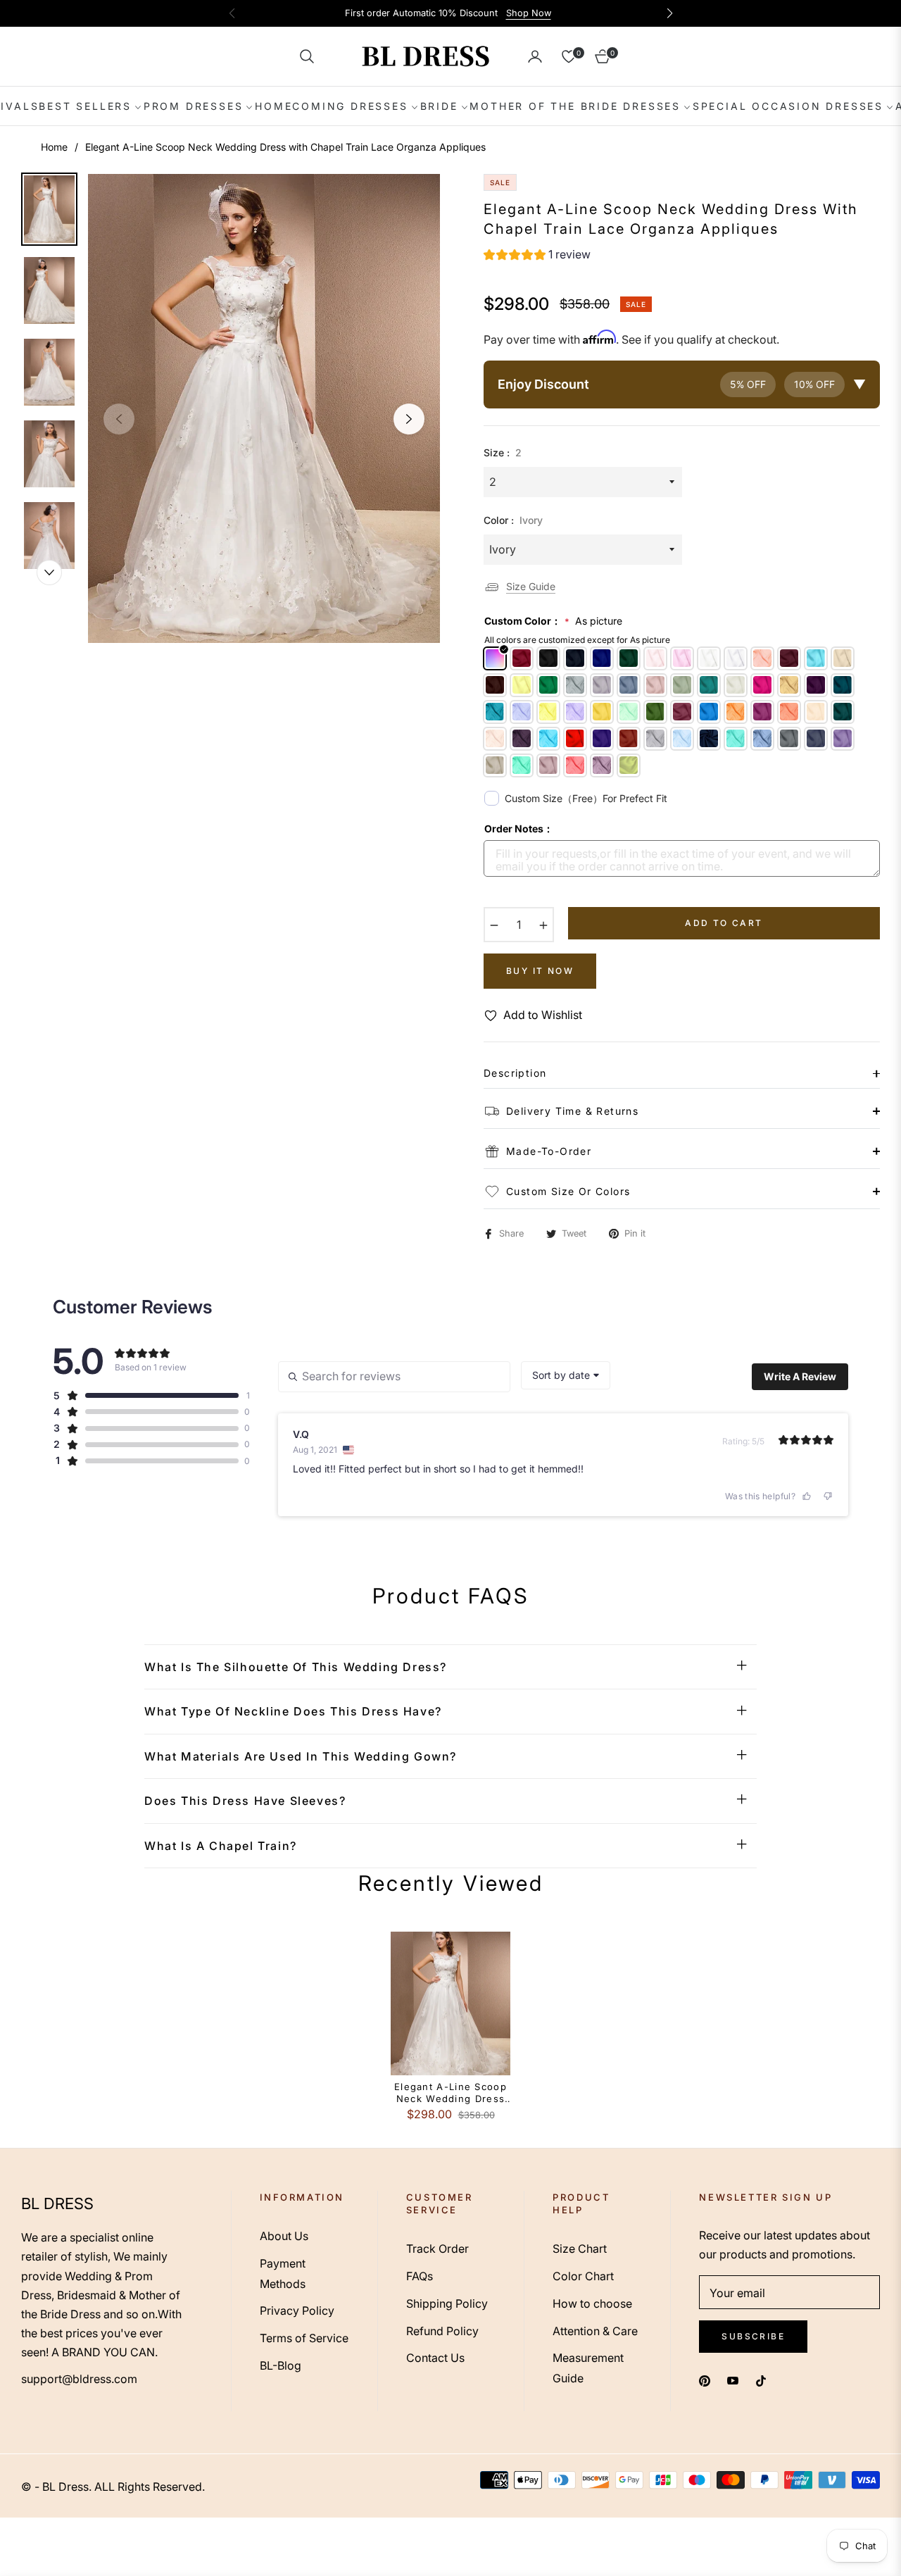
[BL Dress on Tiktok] (764, 2380)
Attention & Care (595, 2331)
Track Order (437, 2249)
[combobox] (566, 1375)
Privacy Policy (297, 2311)
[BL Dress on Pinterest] (705, 2380)
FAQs (420, 2276)
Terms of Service (304, 2338)
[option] (264, 408)
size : (503, 452)
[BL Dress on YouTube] (733, 2380)
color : (513, 520)
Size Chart (580, 2249)
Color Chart (583, 2276)
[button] (307, 56)
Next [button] (409, 419)
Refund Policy (442, 2331)
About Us (284, 2236)
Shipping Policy (447, 2303)
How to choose (592, 2303)
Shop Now (529, 13)
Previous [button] (119, 419)
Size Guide (531, 586)
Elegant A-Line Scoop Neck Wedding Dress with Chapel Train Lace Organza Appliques (450, 2093)
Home (54, 147)
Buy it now (540, 971)
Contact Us (435, 2358)
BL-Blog (281, 2365)
